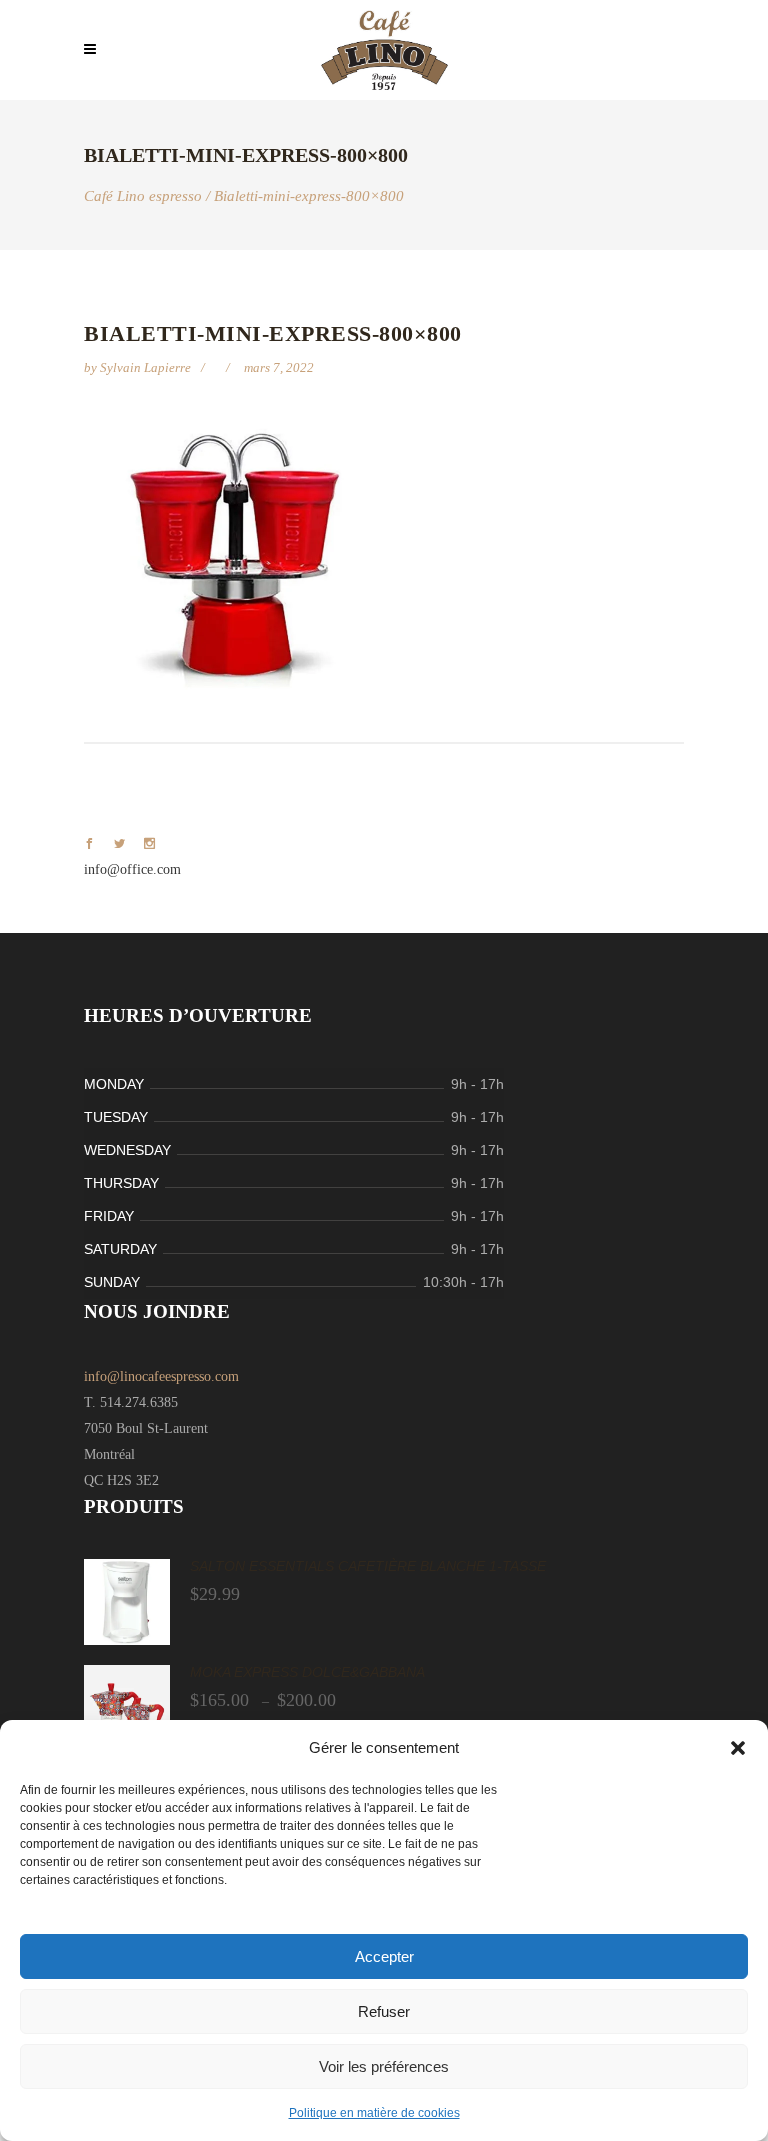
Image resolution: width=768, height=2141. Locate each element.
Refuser (384, 2011)
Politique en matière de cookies (374, 2113)
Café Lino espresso (143, 196)
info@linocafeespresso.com (161, 1376)
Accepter (384, 1956)
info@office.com (132, 869)
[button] (738, 1748)
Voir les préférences (384, 2066)
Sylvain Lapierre (147, 367)
